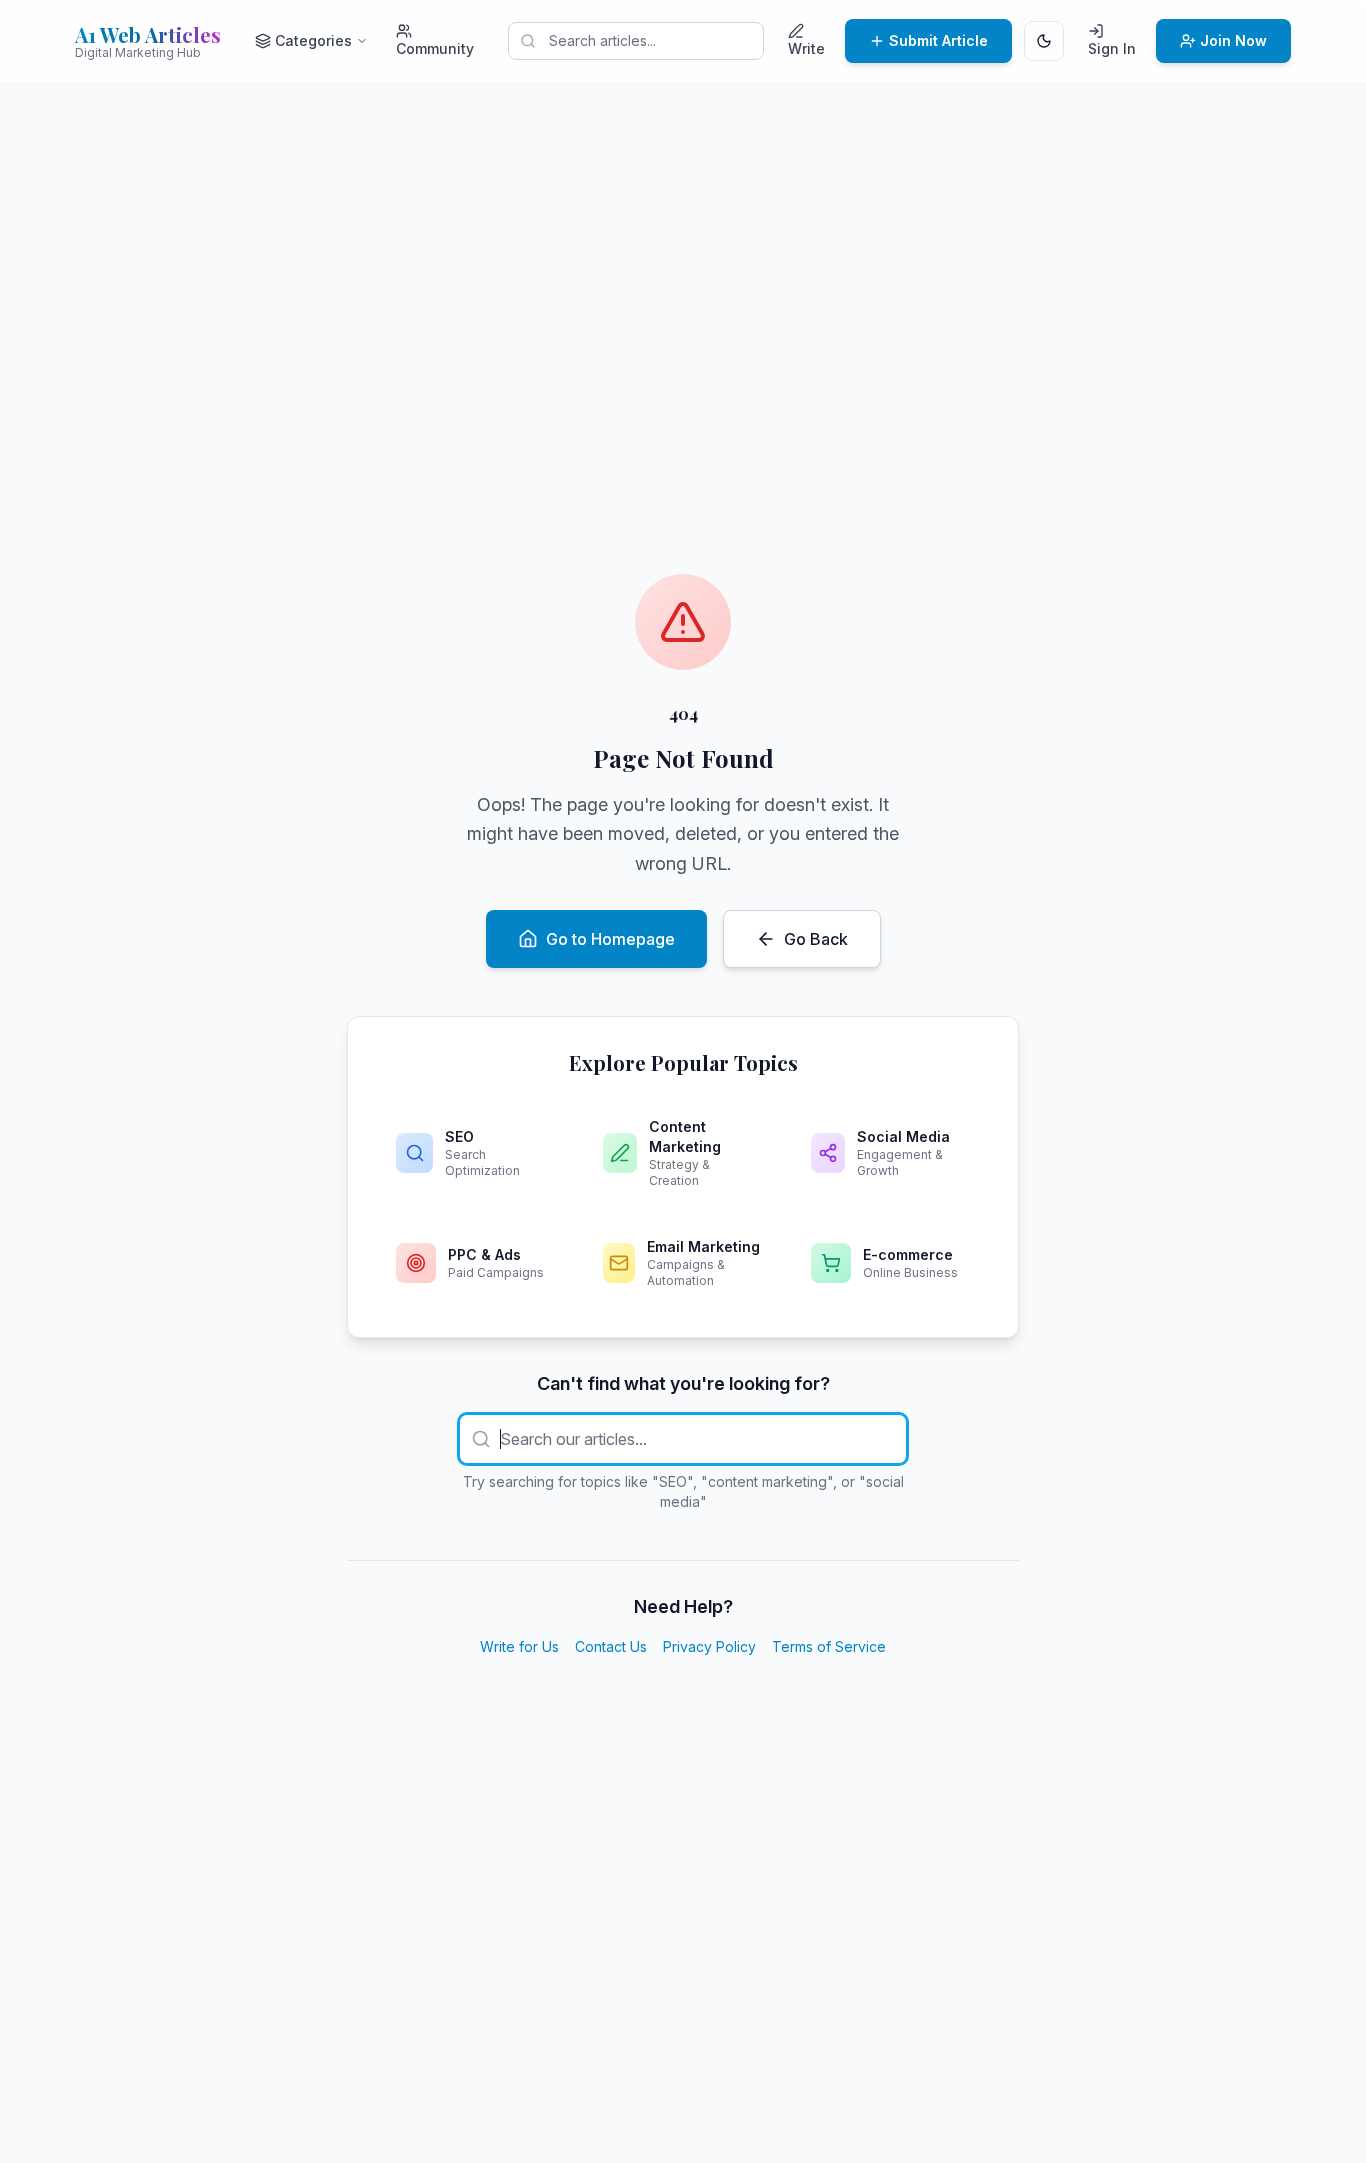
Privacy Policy (709, 1646)
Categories (313, 40)
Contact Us (611, 1646)
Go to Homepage (610, 939)
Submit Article (938, 40)
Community (435, 48)
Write (806, 48)
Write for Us (519, 1646)
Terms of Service (829, 1646)
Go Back (816, 939)
